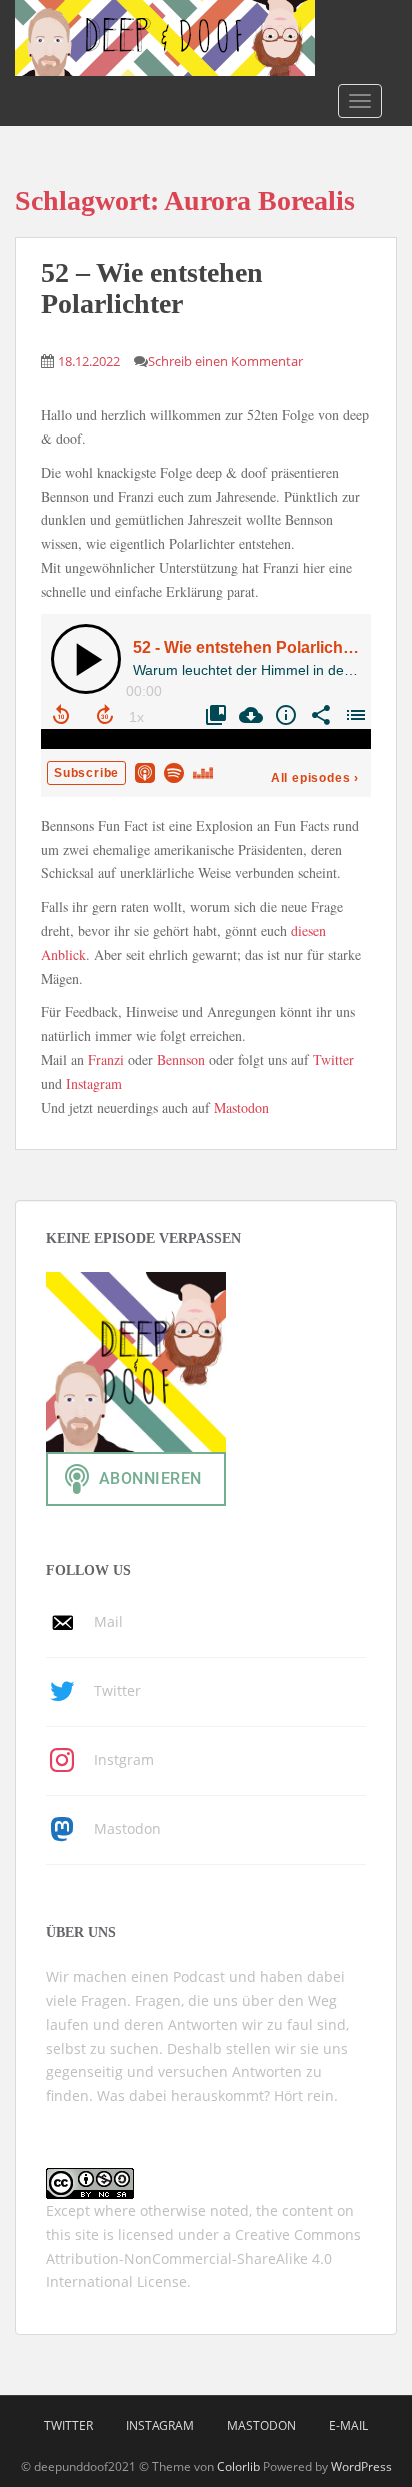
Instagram (94, 1083)
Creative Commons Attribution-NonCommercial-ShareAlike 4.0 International (203, 2258)
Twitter (333, 1059)
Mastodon (241, 1107)
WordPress (361, 2466)
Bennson (181, 1059)
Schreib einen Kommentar (225, 361)
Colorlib (238, 2466)
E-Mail (348, 2425)
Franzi (106, 1059)
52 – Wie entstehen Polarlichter (152, 288)
